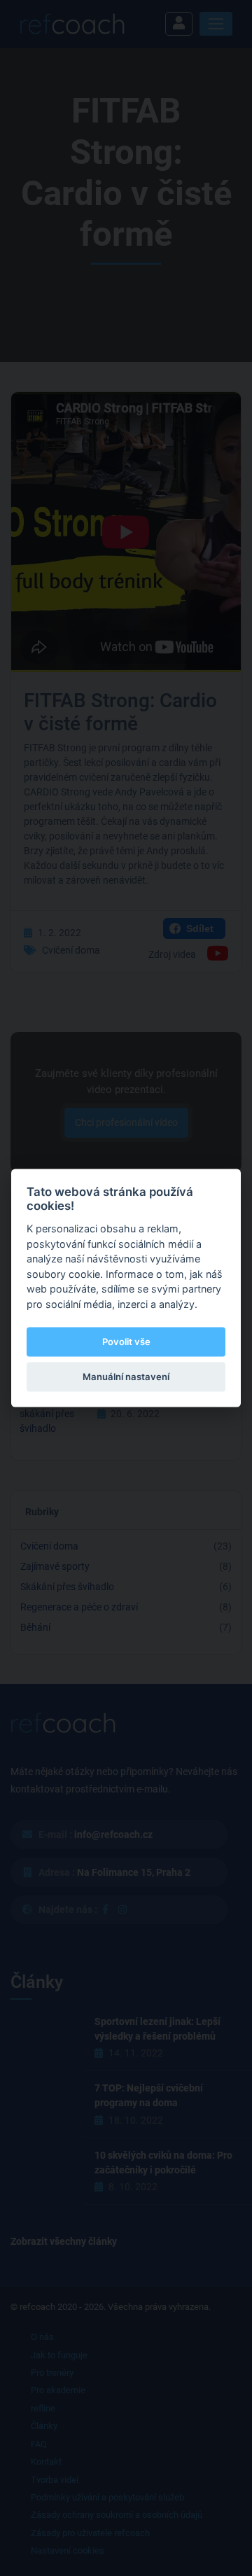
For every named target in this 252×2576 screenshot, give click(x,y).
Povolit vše (126, 1342)
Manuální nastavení (126, 1377)
